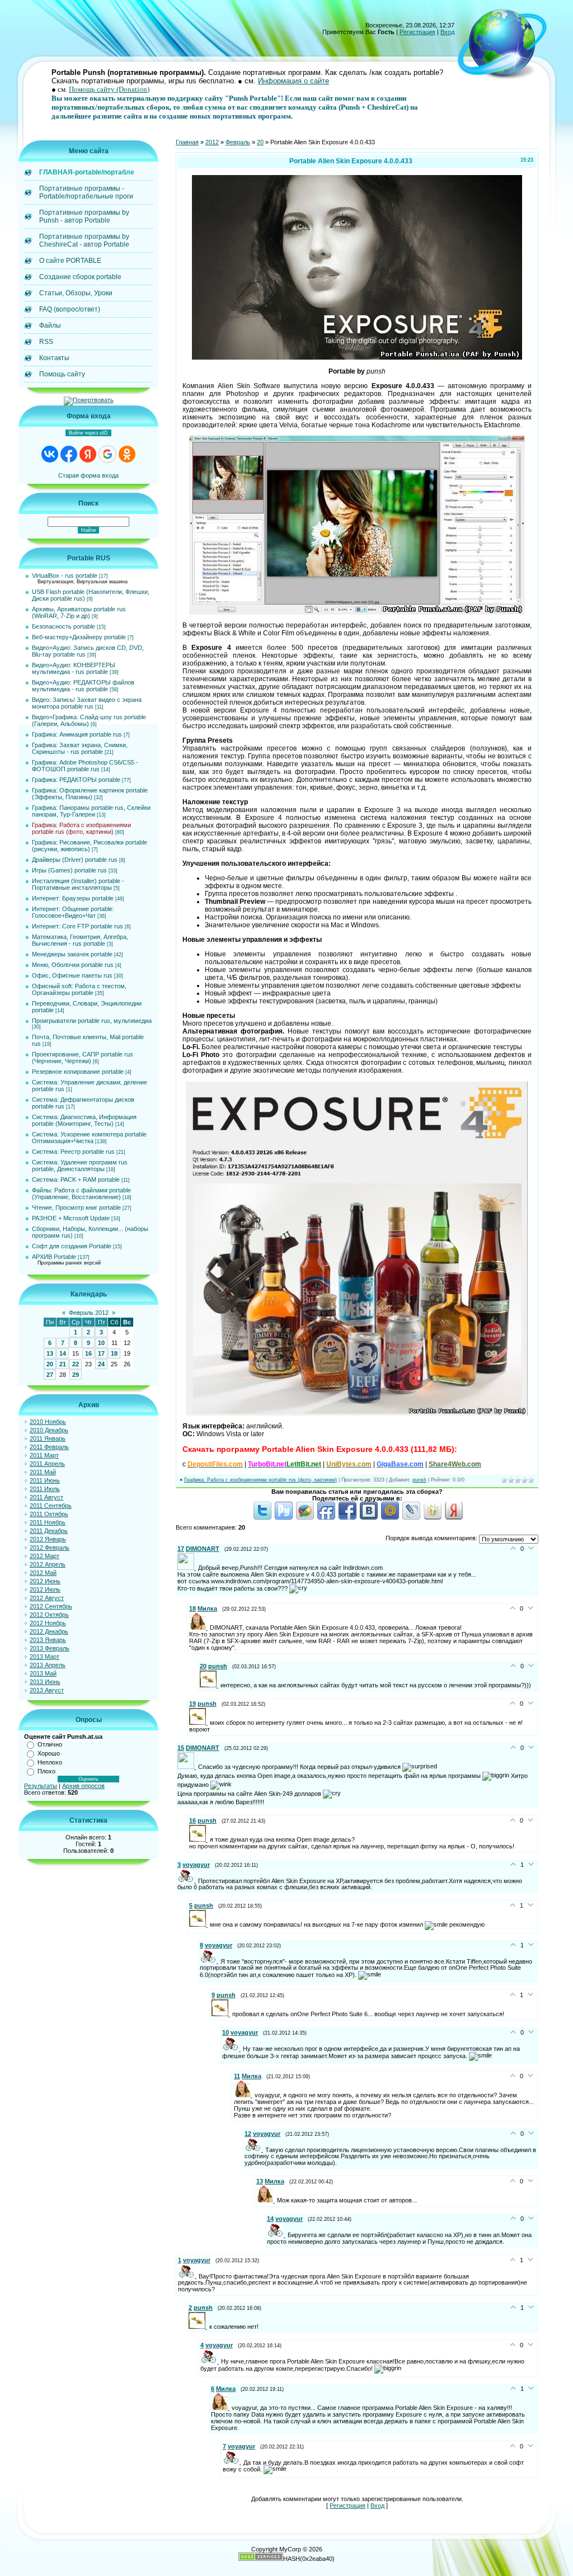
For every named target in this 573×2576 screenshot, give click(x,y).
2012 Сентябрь (51, 1606)
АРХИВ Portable (54, 1257)
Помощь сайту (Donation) (109, 89)
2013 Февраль (50, 1648)
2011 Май (43, 1472)
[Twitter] (262, 1517)
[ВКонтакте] (369, 1517)
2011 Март (44, 1455)
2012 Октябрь (49, 1615)
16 (88, 1353)
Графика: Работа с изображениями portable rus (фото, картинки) (81, 828)
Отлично (50, 1744)
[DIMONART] (188, 1568)
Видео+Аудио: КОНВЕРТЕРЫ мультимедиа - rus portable (74, 668)
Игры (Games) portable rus (69, 870)
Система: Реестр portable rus (73, 1152)
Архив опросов (83, 1786)
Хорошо (49, 1753)
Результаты (41, 1786)
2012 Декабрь (49, 1631)
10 (101, 1343)
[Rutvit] (284, 1517)
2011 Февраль (49, 1447)
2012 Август (47, 1598)
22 (76, 1364)
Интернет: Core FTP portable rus (78, 926)
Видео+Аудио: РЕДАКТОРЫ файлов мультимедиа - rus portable (83, 686)
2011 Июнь (45, 1480)
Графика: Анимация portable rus (77, 734)
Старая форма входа (88, 475)
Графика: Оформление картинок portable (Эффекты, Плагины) (90, 794)
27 (50, 1375)
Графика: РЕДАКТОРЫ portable (76, 780)
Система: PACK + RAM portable (76, 1180)
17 (101, 1353)
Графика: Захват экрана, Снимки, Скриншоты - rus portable (80, 748)
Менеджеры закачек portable (72, 954)
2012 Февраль (50, 1548)
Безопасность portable (64, 626)
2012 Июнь (45, 1581)
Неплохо (50, 1762)
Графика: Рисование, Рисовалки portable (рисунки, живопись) (90, 846)
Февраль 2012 (89, 1313)
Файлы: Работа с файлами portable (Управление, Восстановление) (81, 1193)
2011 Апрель (47, 1464)
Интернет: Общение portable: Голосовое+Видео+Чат (73, 912)
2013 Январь (48, 1640)
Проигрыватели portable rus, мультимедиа (92, 1021)
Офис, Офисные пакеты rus (72, 975)
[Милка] (199, 1627)
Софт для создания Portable (72, 1246)
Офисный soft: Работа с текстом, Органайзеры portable (79, 989)
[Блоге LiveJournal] (411, 1517)
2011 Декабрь (49, 1531)
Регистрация (417, 32)
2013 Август (47, 1690)
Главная (187, 142)
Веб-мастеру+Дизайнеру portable (79, 637)
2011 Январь (48, 1438)
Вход (447, 32)
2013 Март (44, 1657)
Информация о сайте (293, 81)
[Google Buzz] (305, 1517)
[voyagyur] (188, 1880)
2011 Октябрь (49, 1514)
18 (114, 1353)
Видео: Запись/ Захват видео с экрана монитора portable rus (87, 703)
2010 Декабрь (49, 1430)
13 (50, 1353)
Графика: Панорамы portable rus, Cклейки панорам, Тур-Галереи (91, 811)
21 (63, 1364)
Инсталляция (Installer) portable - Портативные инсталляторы (78, 884)
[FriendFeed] (326, 1517)
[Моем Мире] (390, 1517)
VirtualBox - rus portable (65, 575)
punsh (419, 1480)
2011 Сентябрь (51, 1506)
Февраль (238, 142)
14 (63, 1353)
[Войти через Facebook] (69, 454)
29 (76, 1375)
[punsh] (210, 1685)
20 (50, 1364)
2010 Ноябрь (48, 1422)
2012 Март (44, 1556)
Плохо (46, 1771)
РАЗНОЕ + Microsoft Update (71, 1218)
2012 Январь (48, 1539)
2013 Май (43, 1673)
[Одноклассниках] (433, 1517)
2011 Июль (45, 1489)
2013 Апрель (48, 1665)
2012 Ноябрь (48, 1623)
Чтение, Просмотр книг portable (76, 1207)
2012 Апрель (48, 1564)
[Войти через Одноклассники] (127, 454)
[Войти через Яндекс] (88, 454)
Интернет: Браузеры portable (73, 898)
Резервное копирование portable (78, 1072)
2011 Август (46, 1497)
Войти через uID (88, 433)
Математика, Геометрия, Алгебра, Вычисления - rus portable (80, 940)
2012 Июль (45, 1589)
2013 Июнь (45, 1682)
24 (101, 1364)
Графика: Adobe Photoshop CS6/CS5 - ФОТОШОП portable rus (85, 766)
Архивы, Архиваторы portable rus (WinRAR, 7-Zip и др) (79, 612)
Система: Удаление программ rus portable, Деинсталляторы (80, 1166)
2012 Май (43, 1573)
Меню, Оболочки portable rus (73, 965)
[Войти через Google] (107, 454)
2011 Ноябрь (48, 1522)
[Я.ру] (454, 1517)
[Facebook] (347, 1517)
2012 (212, 142)
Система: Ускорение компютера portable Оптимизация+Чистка (89, 1138)
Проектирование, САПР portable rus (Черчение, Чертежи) (83, 1058)
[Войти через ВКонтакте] (50, 454)
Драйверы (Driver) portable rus (75, 860)
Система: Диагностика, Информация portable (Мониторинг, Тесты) (84, 1120)
